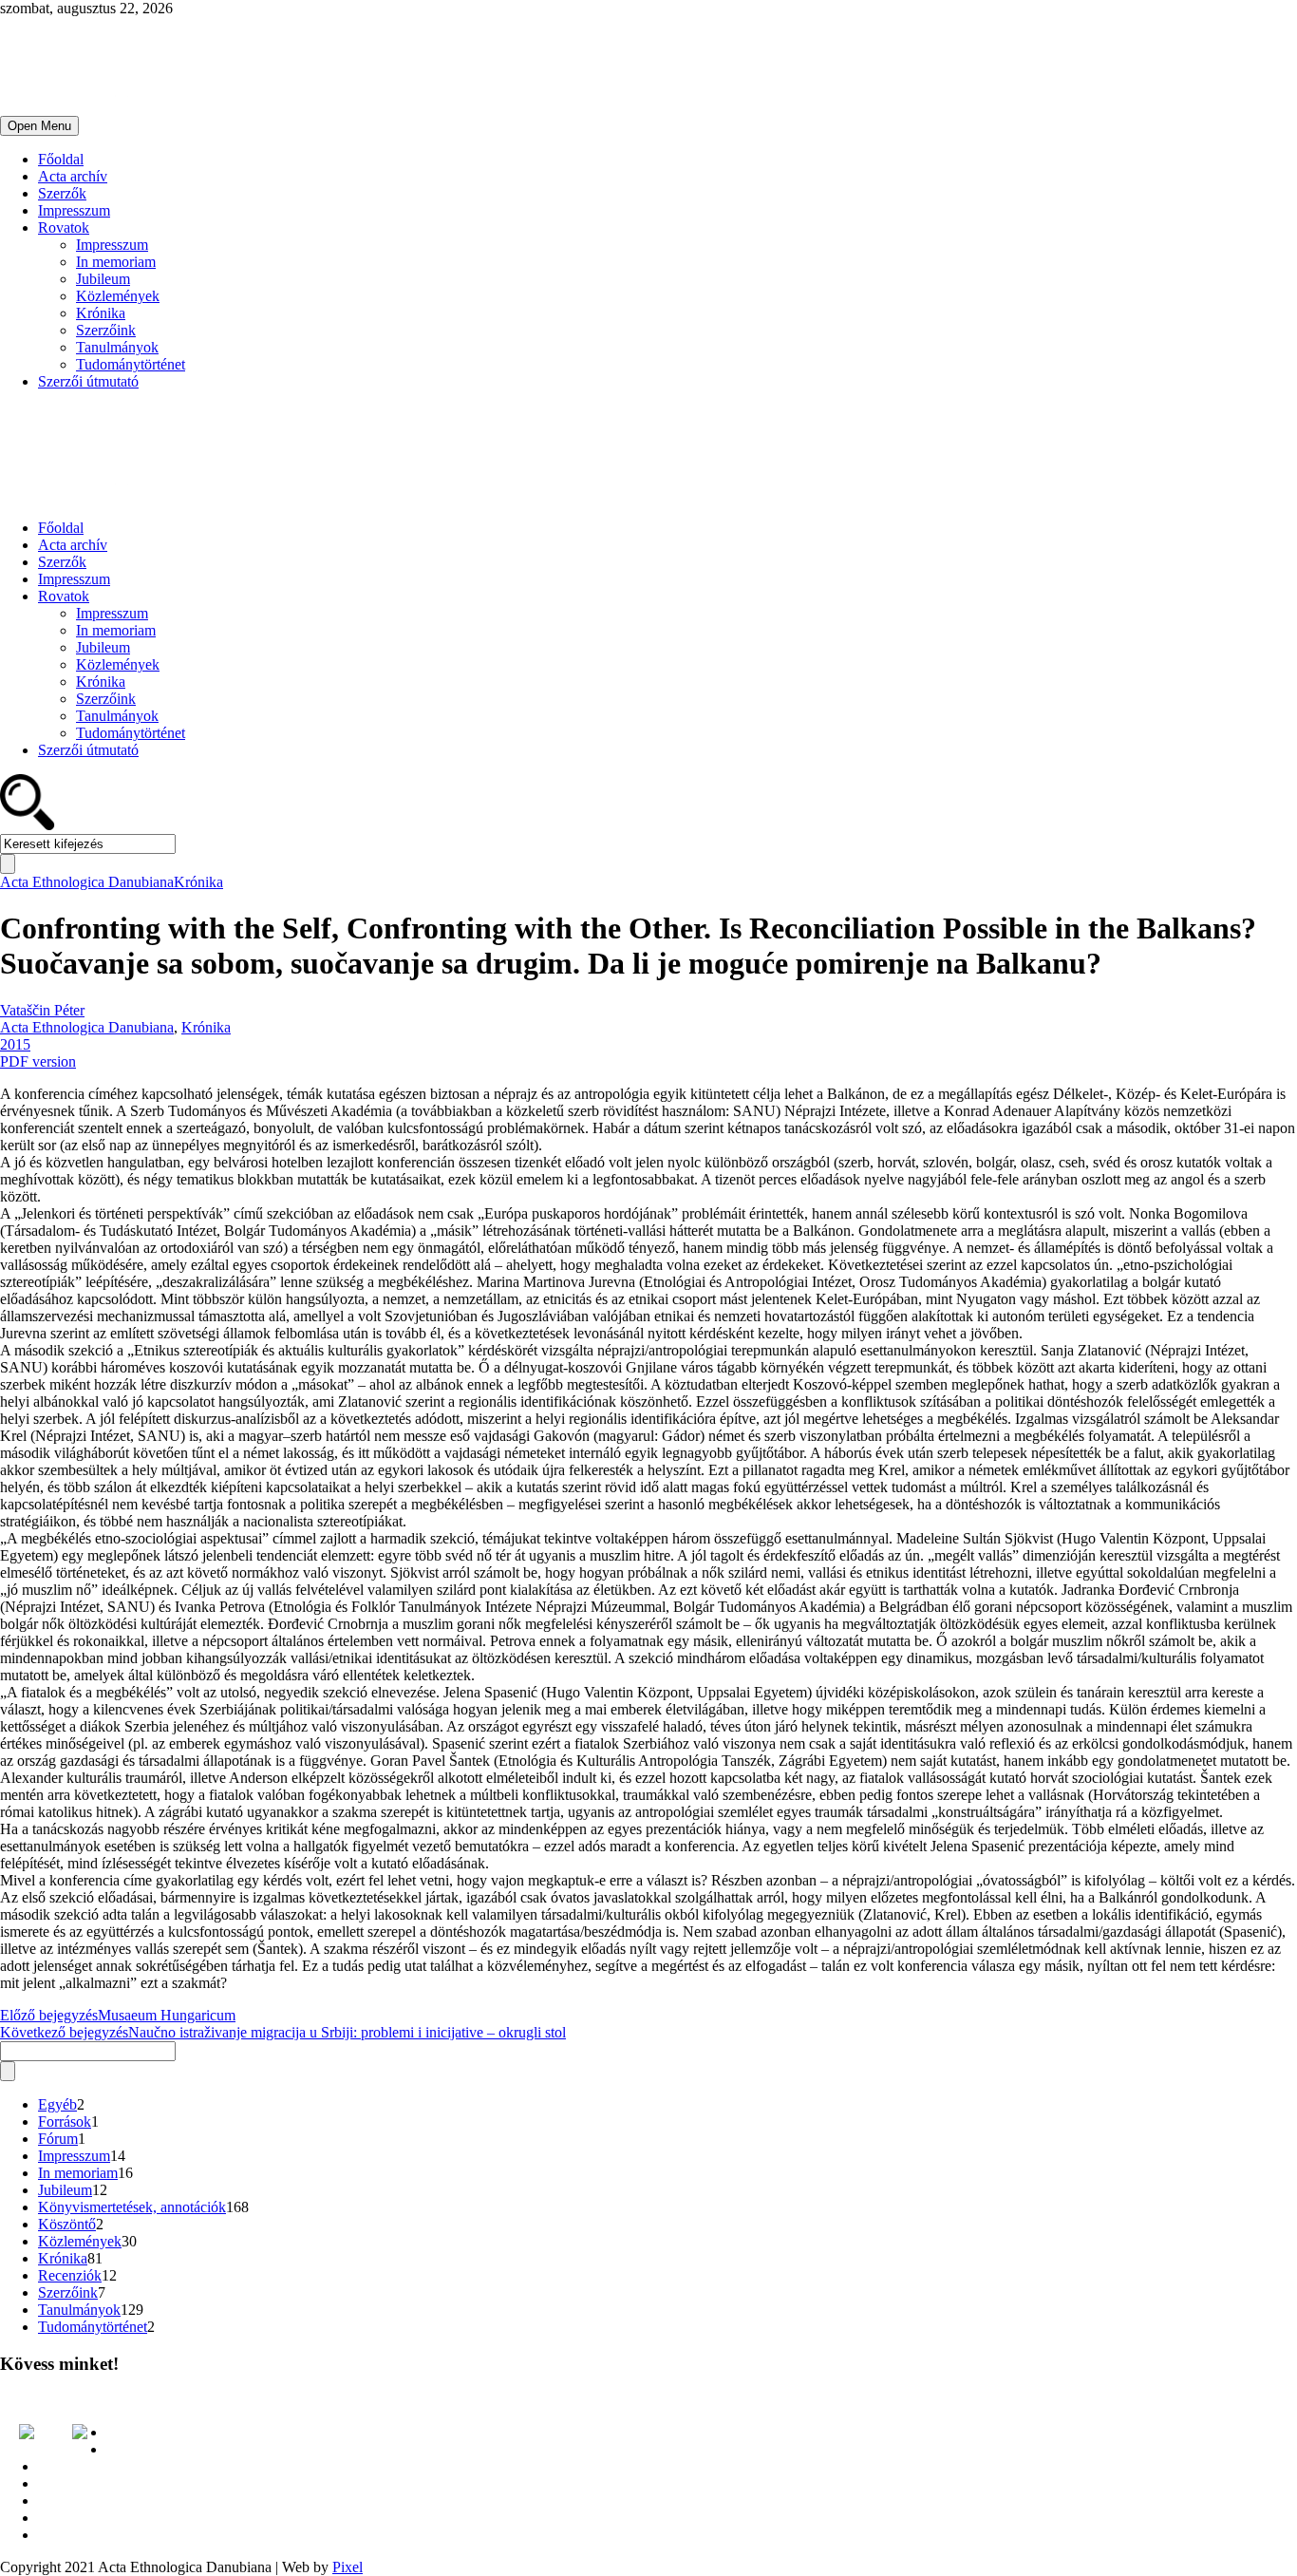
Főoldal (61, 159)
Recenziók (70, 2275)
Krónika (101, 313)
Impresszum (74, 210)
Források (65, 2121)
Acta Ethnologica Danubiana (87, 882)
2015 (15, 1044)
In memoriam (116, 262)
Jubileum (103, 279)
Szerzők (62, 193)
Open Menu (39, 126)
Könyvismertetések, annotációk (132, 2207)
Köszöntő (67, 2224)
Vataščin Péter (42, 1010)
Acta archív (73, 176)
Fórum (58, 2139)
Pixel (348, 2567)
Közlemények (118, 296)
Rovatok (64, 227)
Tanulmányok (117, 347)
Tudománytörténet (131, 364)
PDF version (38, 1061)
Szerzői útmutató (88, 381)
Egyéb (57, 2104)
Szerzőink (106, 330)
